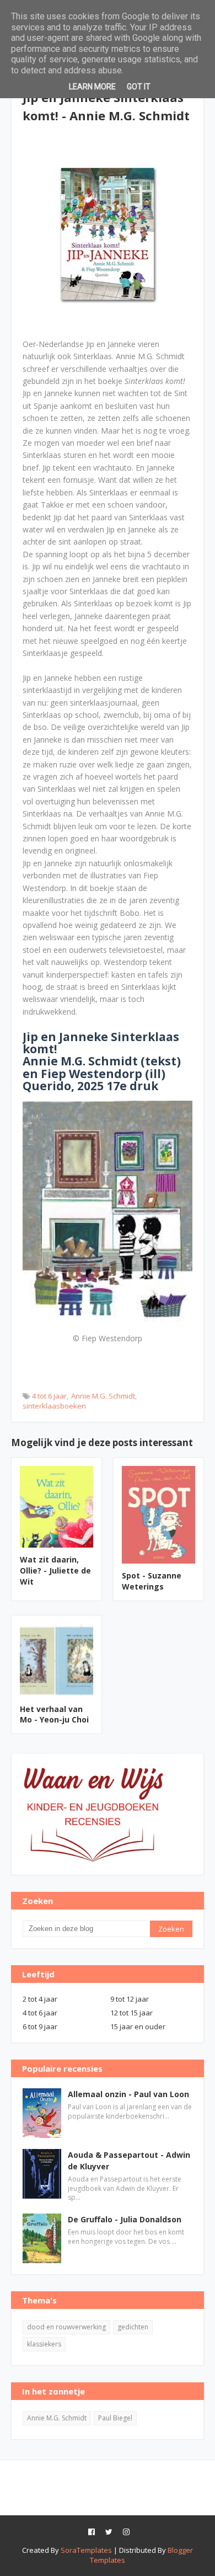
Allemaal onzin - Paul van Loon (128, 2094)
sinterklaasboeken (54, 1406)
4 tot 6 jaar (49, 1396)
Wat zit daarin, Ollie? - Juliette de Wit (55, 1570)
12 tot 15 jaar (131, 2013)
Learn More (92, 87)
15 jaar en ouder (138, 2026)
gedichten (133, 2327)
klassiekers (44, 2344)
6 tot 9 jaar (40, 2026)
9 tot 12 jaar (130, 1999)
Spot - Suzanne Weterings (152, 1581)
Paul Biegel (115, 2418)
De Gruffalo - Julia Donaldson (125, 2219)
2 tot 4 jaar (40, 1999)
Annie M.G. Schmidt (103, 1396)
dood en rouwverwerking (66, 2327)
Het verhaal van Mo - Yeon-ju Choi (54, 1714)
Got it (139, 87)
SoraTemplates (86, 2550)
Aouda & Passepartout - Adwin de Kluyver (129, 2161)
